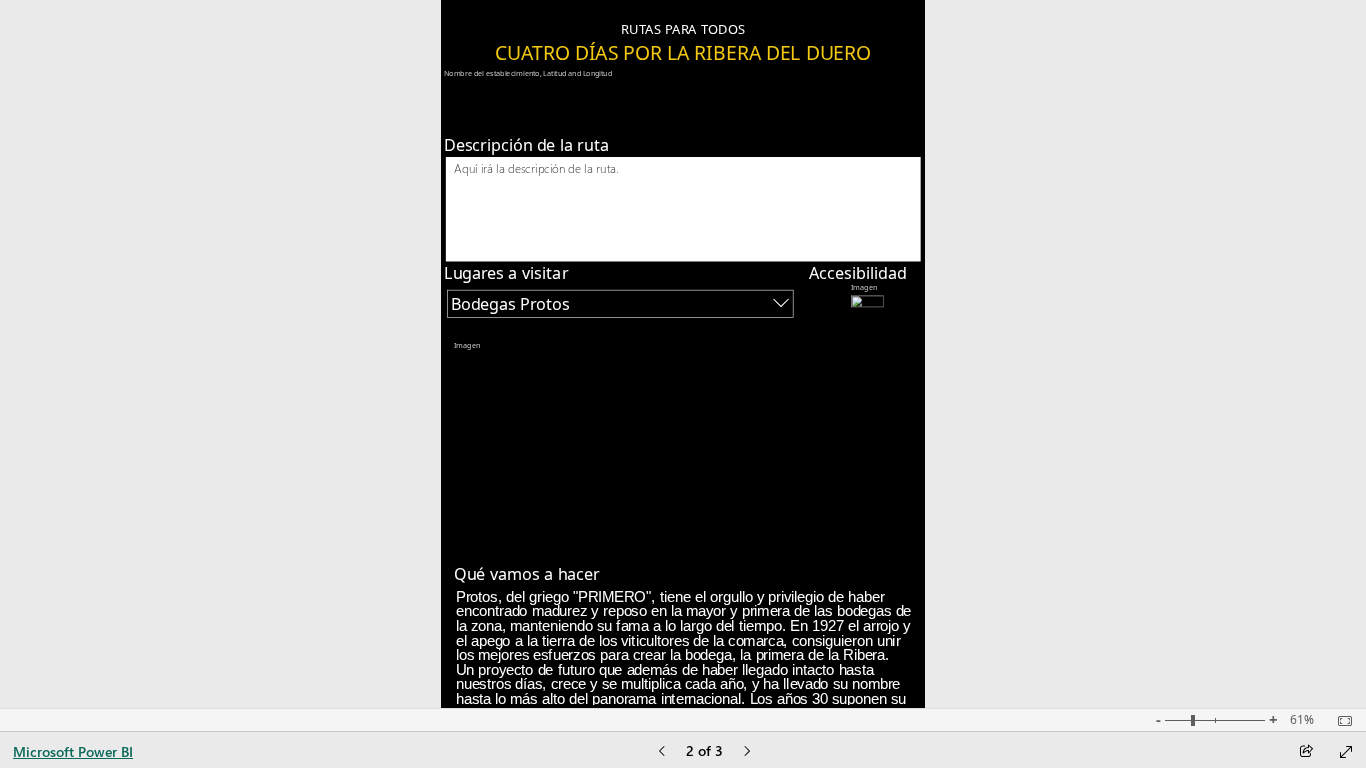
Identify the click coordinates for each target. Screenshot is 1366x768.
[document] (683, 43)
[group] (683, 24)
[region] (683, 354)
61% (1302, 720)
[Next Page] (747, 752)
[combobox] (620, 304)
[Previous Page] (662, 752)
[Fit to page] (1340, 721)
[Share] (1306, 752)
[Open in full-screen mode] (1346, 752)
